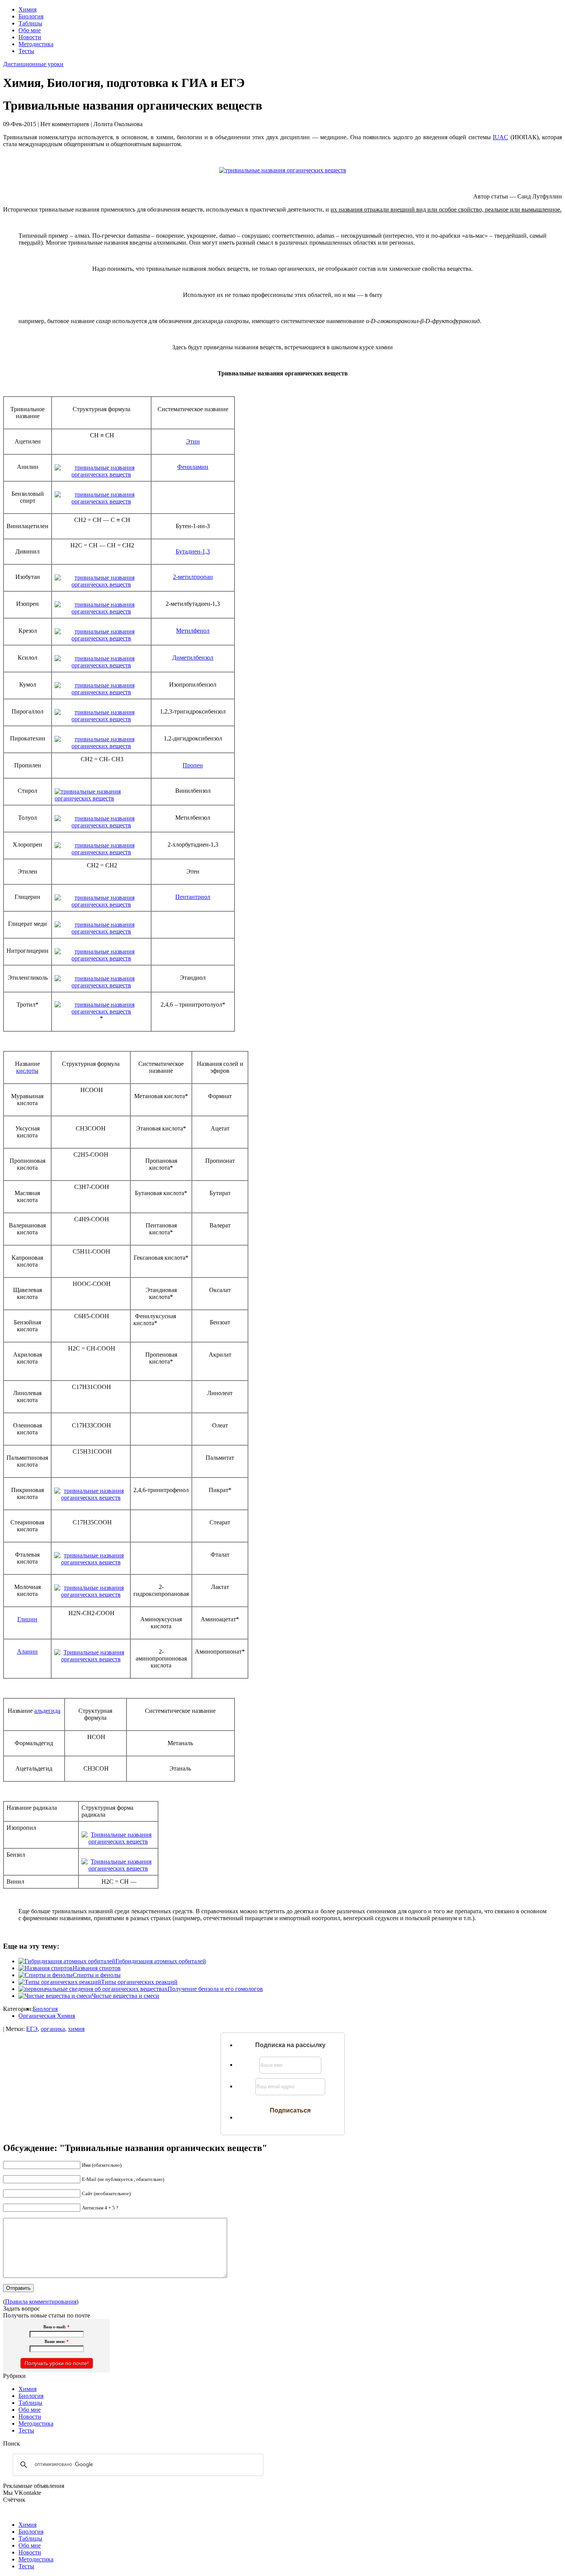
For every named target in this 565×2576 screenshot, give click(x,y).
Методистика (36, 44)
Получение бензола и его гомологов (215, 1989)
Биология (31, 16)
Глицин (27, 1619)
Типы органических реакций (139, 1982)
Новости (30, 37)
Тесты (26, 51)
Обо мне (30, 30)
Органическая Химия (47, 2016)
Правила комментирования (41, 2302)
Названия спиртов (97, 1968)
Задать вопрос (22, 2308)
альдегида (47, 1711)
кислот (27, 1071)
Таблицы (30, 23)
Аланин (27, 1651)
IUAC (500, 137)
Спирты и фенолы (97, 1975)
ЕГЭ (32, 2029)
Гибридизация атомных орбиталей (161, 1961)
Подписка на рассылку (290, 2045)
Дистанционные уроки (33, 64)
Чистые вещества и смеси (125, 1996)
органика (53, 2029)
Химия (27, 9)
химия (76, 2029)
